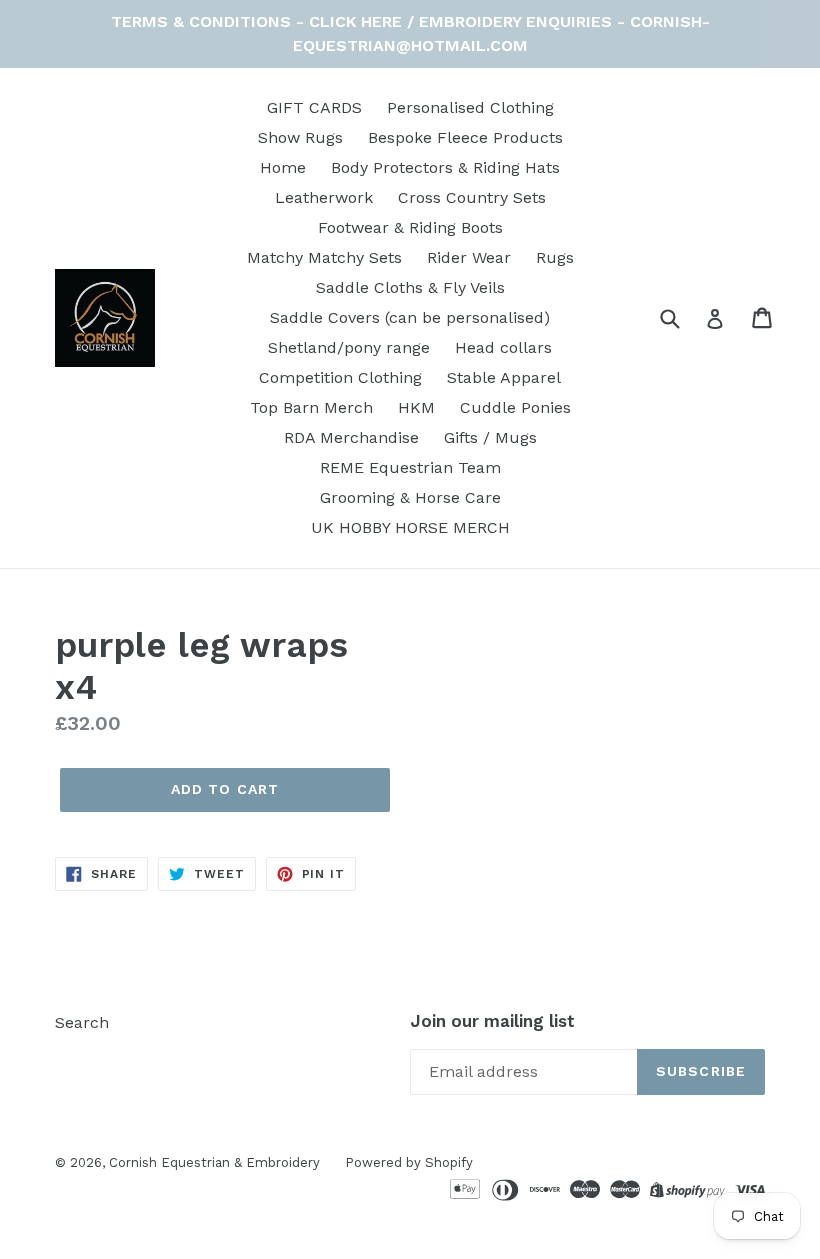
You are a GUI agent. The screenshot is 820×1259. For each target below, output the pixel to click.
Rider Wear (469, 257)
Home (283, 167)
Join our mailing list (492, 1021)
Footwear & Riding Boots (410, 227)
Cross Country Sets (472, 197)
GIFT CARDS (314, 107)
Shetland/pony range (349, 347)
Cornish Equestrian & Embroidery (214, 1162)
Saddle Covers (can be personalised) (410, 317)
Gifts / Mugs (490, 437)
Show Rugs (300, 137)
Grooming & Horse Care (410, 497)
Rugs (555, 257)
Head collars (503, 347)
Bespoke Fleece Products (465, 137)
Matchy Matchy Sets (324, 257)
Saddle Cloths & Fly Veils (410, 287)
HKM (416, 407)
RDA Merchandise (351, 437)
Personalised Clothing (470, 107)
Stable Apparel (504, 377)
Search (82, 1022)
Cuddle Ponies (515, 407)
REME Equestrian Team (410, 467)
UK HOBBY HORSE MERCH (410, 527)
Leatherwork (324, 197)
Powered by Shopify (409, 1162)
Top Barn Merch (311, 407)
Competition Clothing (340, 377)
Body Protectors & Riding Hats (445, 167)
